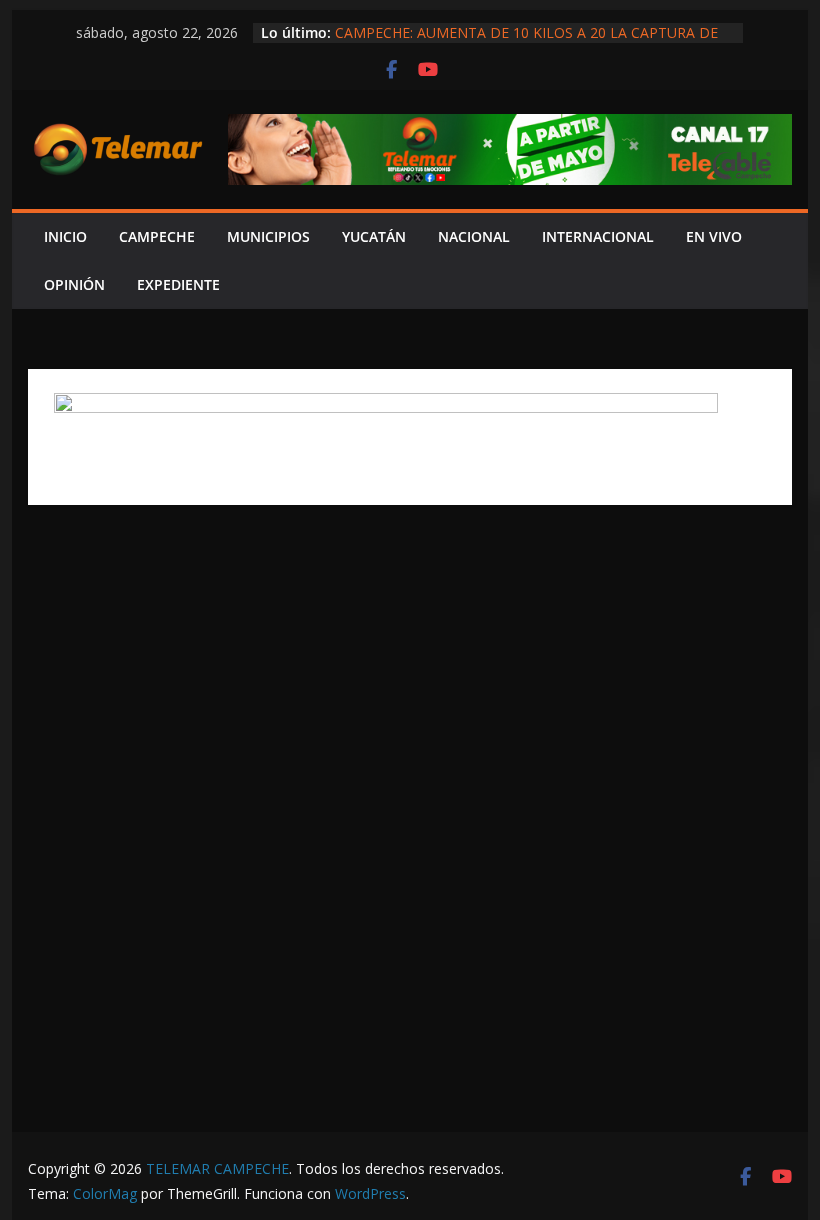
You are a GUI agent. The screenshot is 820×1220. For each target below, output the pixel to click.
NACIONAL (474, 236)
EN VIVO (714, 236)
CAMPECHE (157, 236)
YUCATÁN (374, 236)
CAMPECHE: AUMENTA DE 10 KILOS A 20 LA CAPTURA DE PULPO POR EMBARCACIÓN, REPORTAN (526, 42)
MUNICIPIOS (268, 236)
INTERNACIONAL (598, 236)
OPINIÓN (74, 284)
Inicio (65, 236)
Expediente (178, 284)
